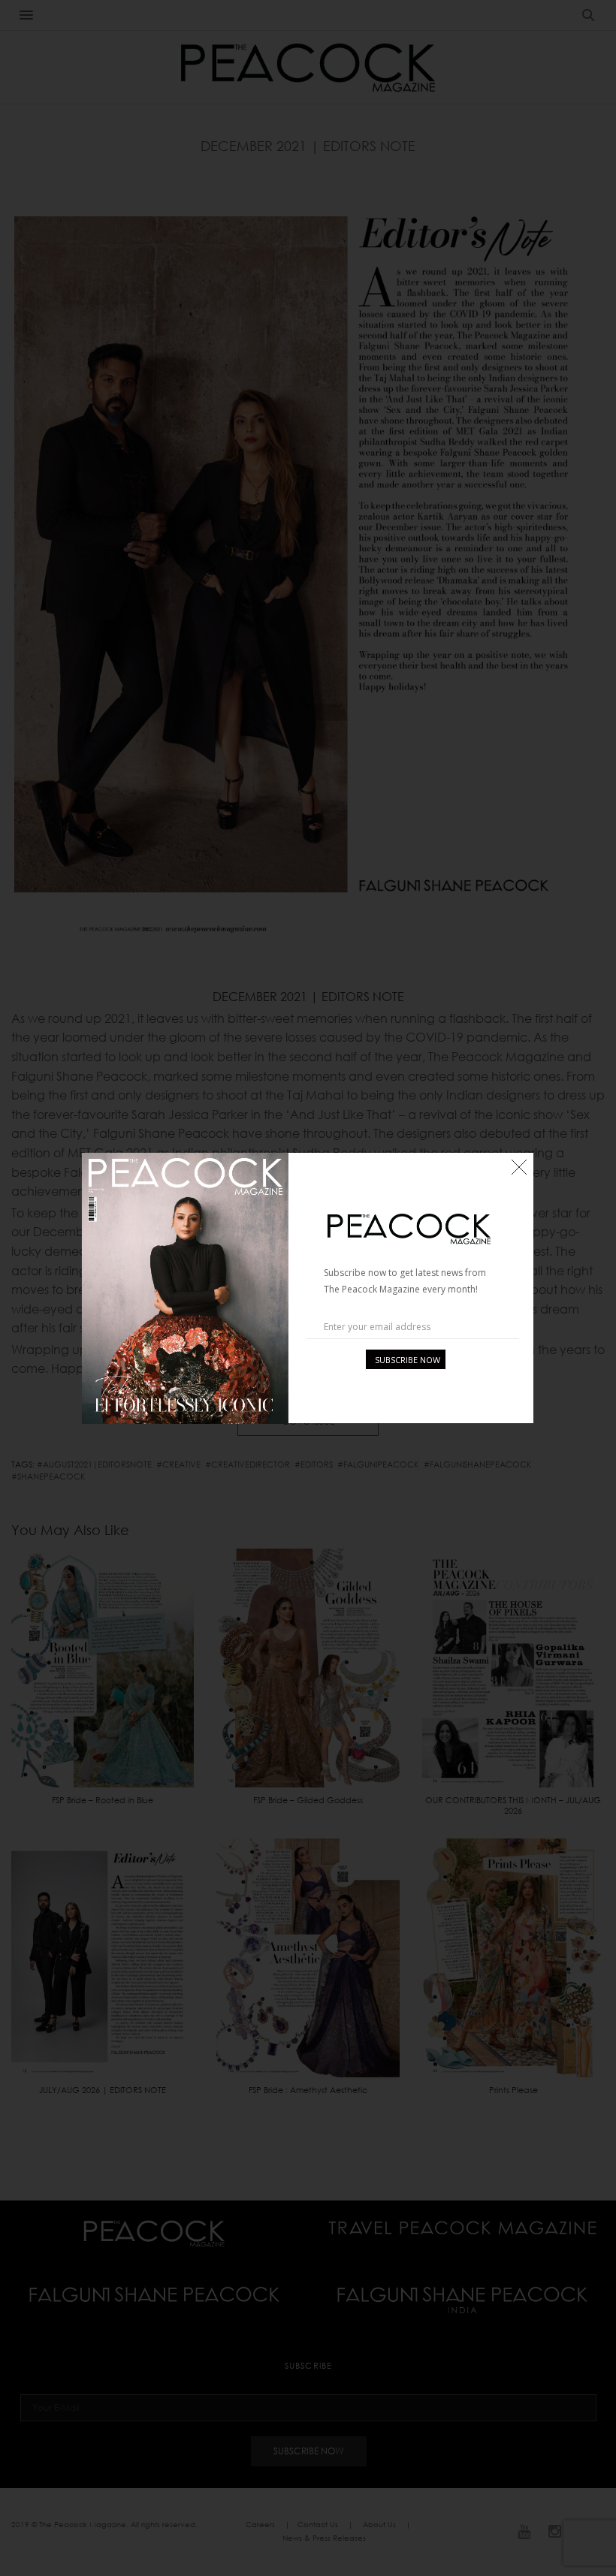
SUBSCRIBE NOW (408, 1360)
